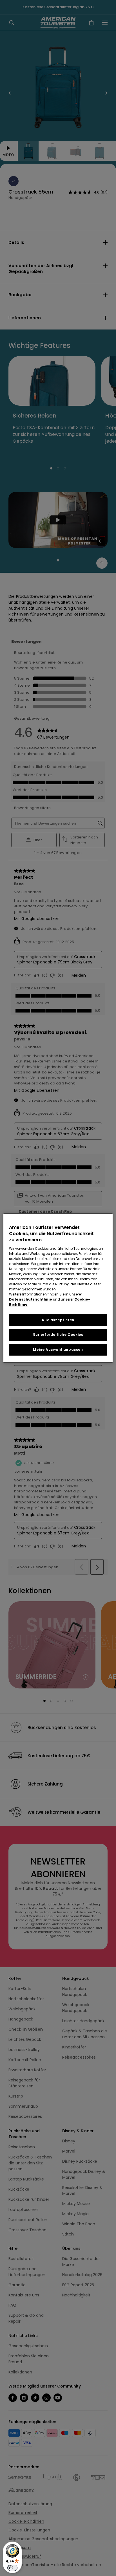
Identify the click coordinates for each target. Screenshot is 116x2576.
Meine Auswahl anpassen (58, 1350)
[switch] (12, 2568)
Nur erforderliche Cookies (58, 1335)
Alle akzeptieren (58, 1320)
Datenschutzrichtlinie (31, 1299)
